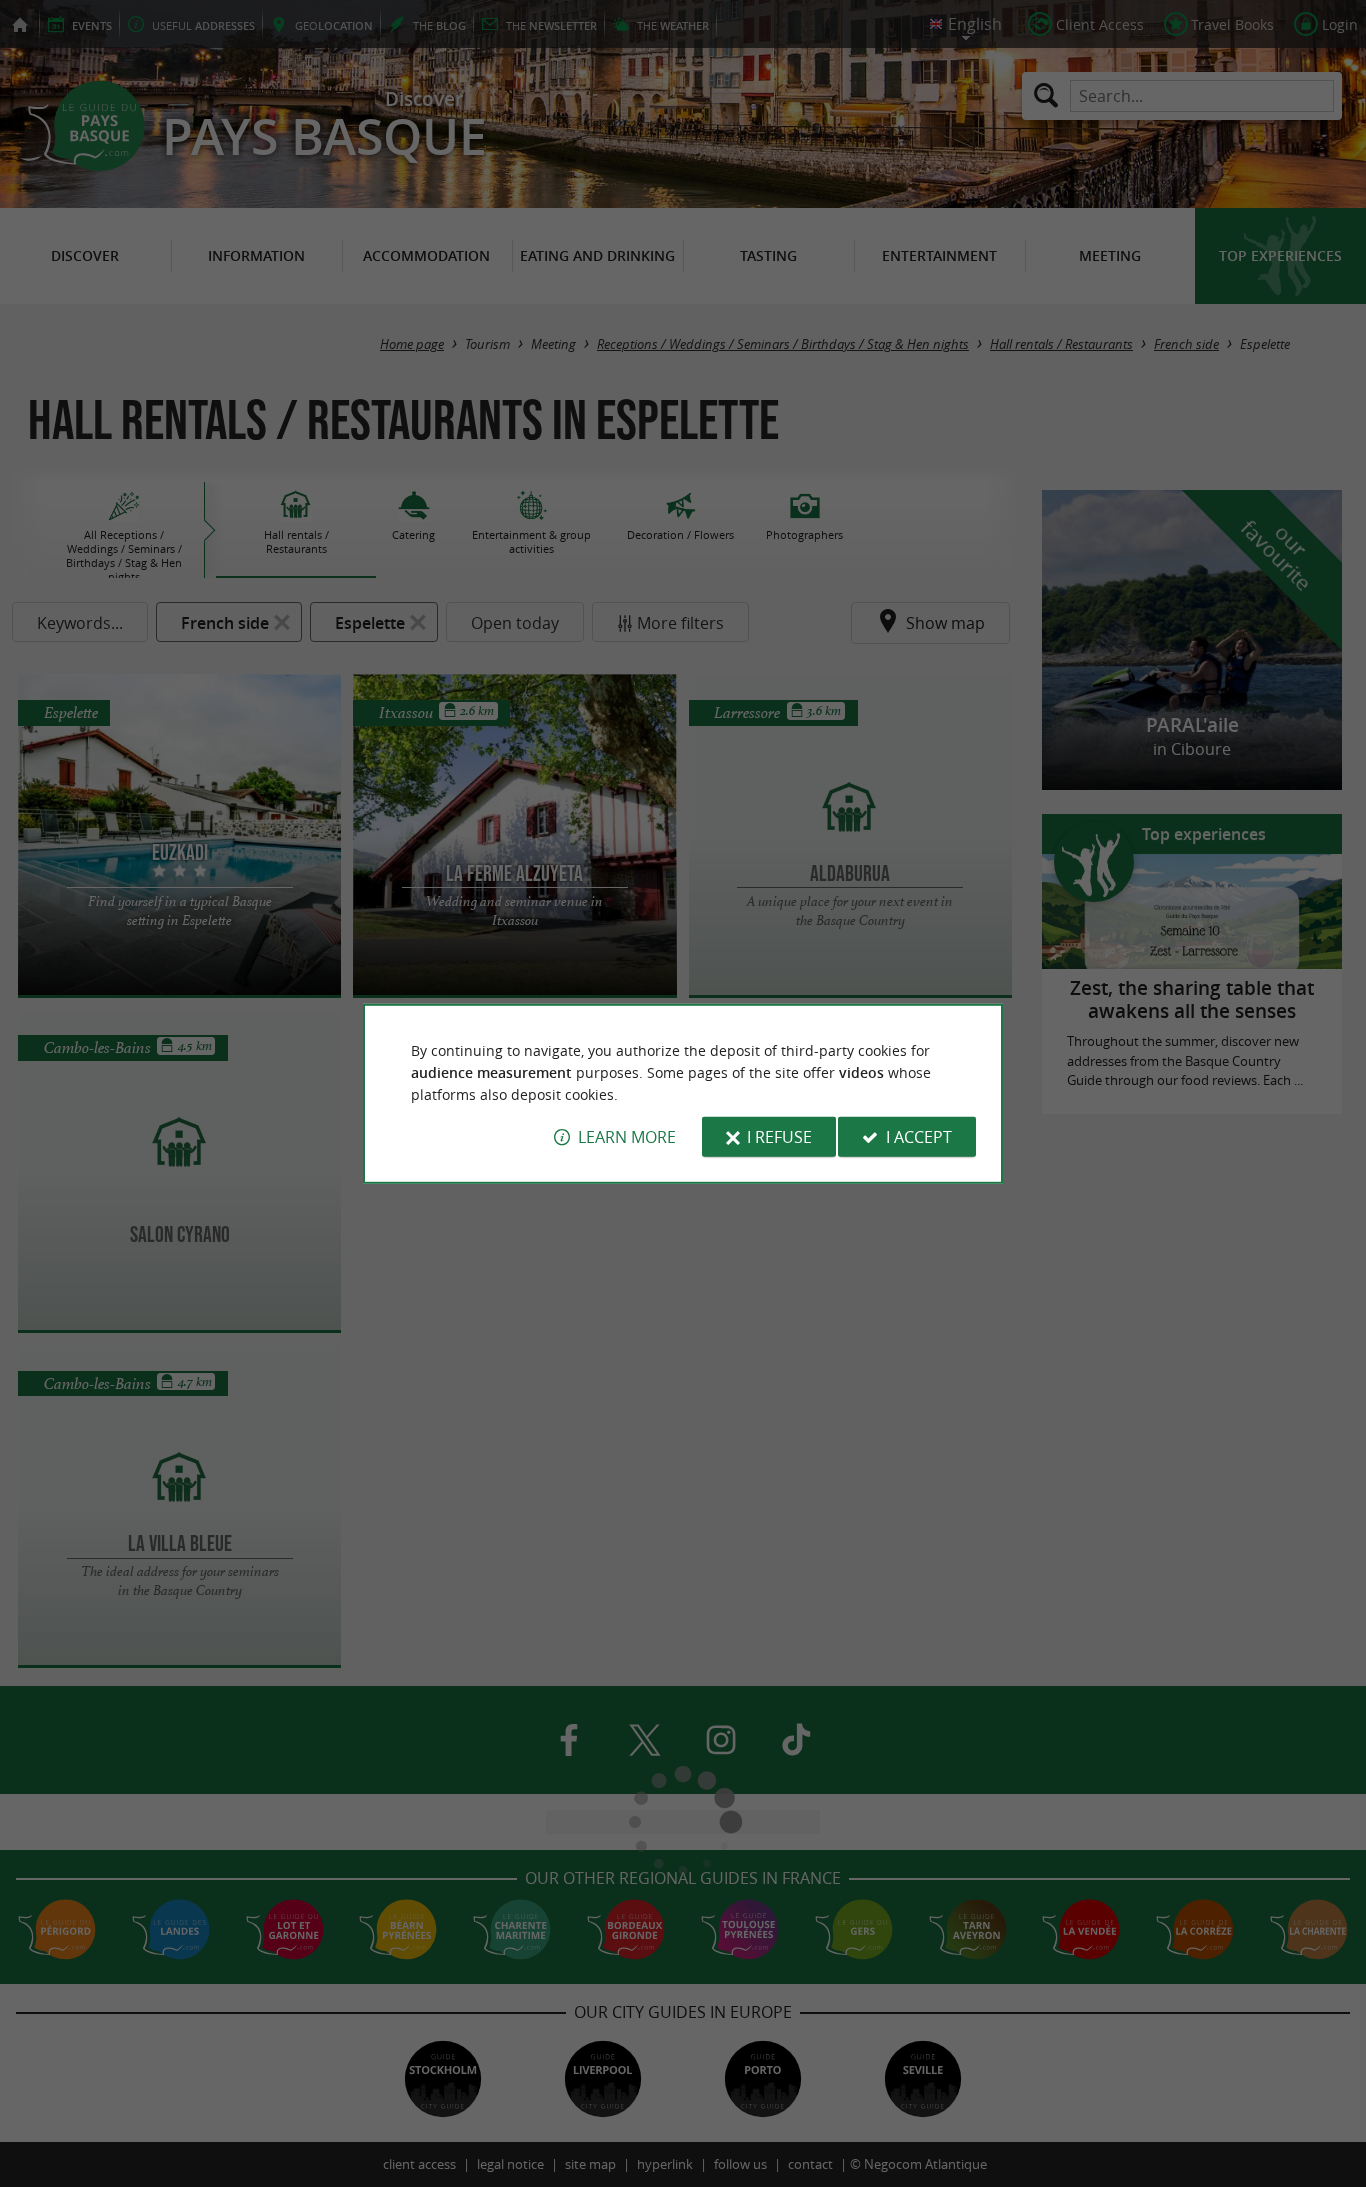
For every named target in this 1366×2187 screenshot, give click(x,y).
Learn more (627, 1137)
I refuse (779, 1137)
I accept (919, 1137)
